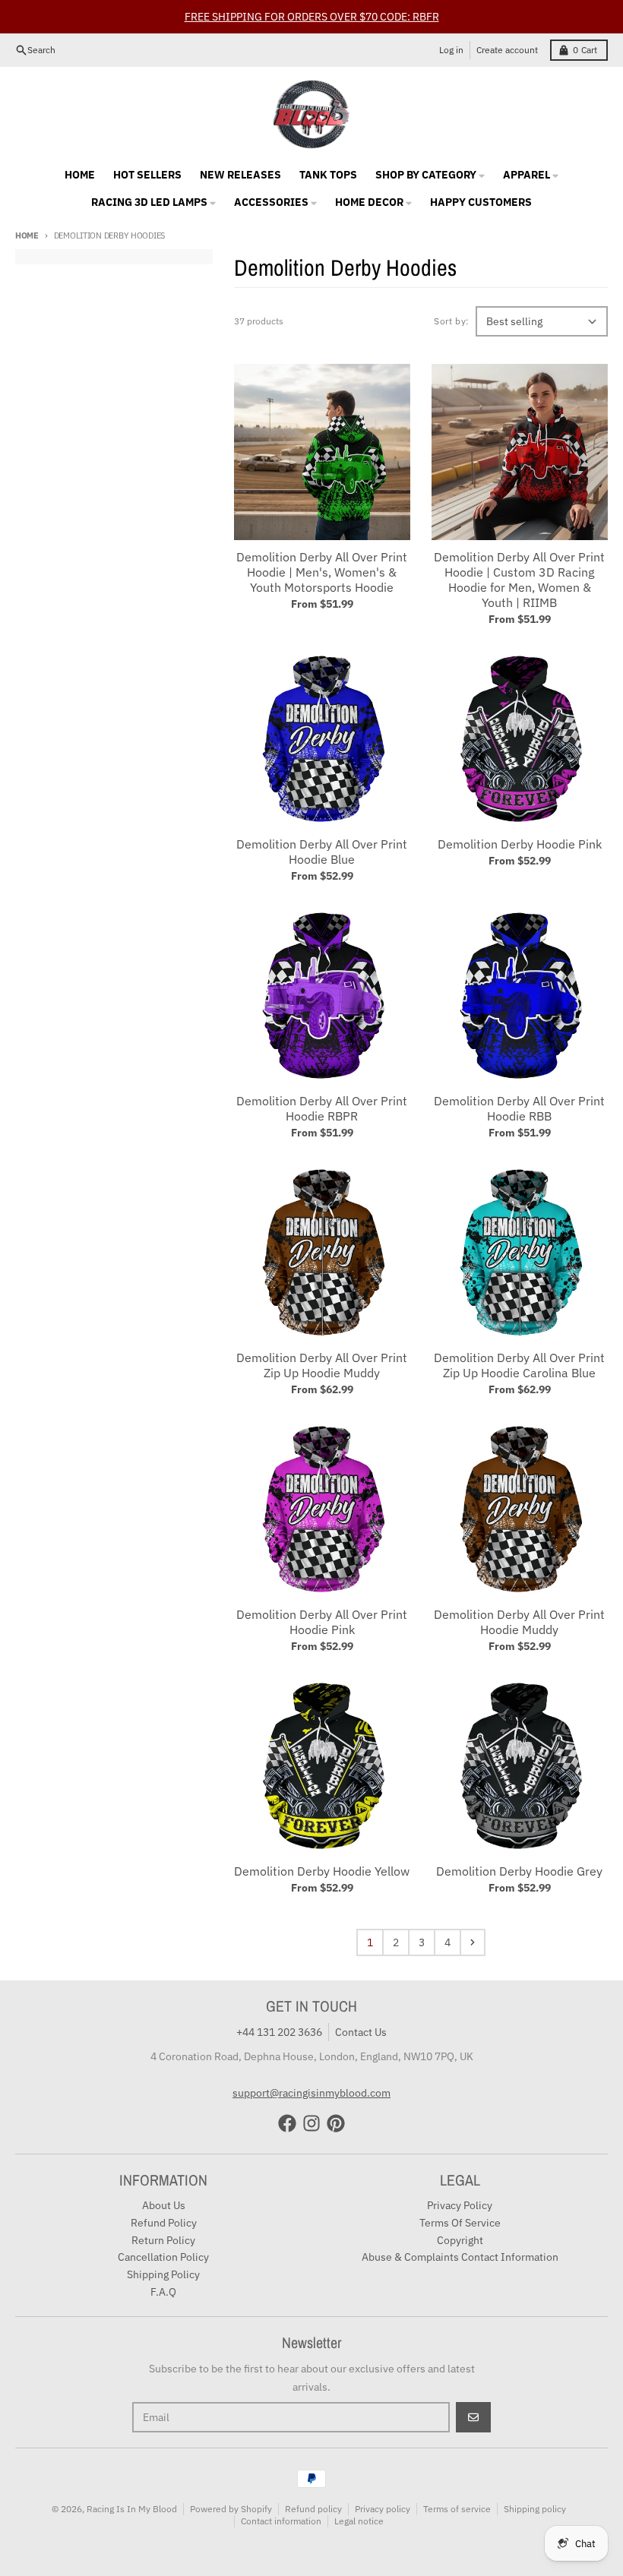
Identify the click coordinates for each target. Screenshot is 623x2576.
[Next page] (473, 1942)
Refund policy (313, 2509)
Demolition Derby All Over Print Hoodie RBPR (322, 1108)
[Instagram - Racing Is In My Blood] (311, 2123)
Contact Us (361, 2032)
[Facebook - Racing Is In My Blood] (287, 2123)
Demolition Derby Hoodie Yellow (322, 1871)
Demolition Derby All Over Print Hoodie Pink (322, 1622)
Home (27, 235)
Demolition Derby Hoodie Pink (520, 844)
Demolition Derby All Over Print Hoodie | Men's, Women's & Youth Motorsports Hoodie (322, 572)
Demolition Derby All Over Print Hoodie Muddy (519, 1622)
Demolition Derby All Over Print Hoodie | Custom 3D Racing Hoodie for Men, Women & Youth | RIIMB (519, 580)
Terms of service (457, 2509)
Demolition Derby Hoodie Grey (519, 1871)
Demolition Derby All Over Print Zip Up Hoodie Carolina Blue (519, 1365)
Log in (451, 50)
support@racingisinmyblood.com (311, 2093)
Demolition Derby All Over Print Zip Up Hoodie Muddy (322, 1365)
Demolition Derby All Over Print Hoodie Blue (322, 852)
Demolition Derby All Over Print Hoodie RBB (519, 1108)
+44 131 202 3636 (279, 2032)
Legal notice (359, 2521)
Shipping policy (535, 2509)
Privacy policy (383, 2509)
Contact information (281, 2521)
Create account (507, 50)
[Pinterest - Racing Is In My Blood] (336, 2123)
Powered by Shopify (231, 2509)
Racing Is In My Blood (132, 2509)
